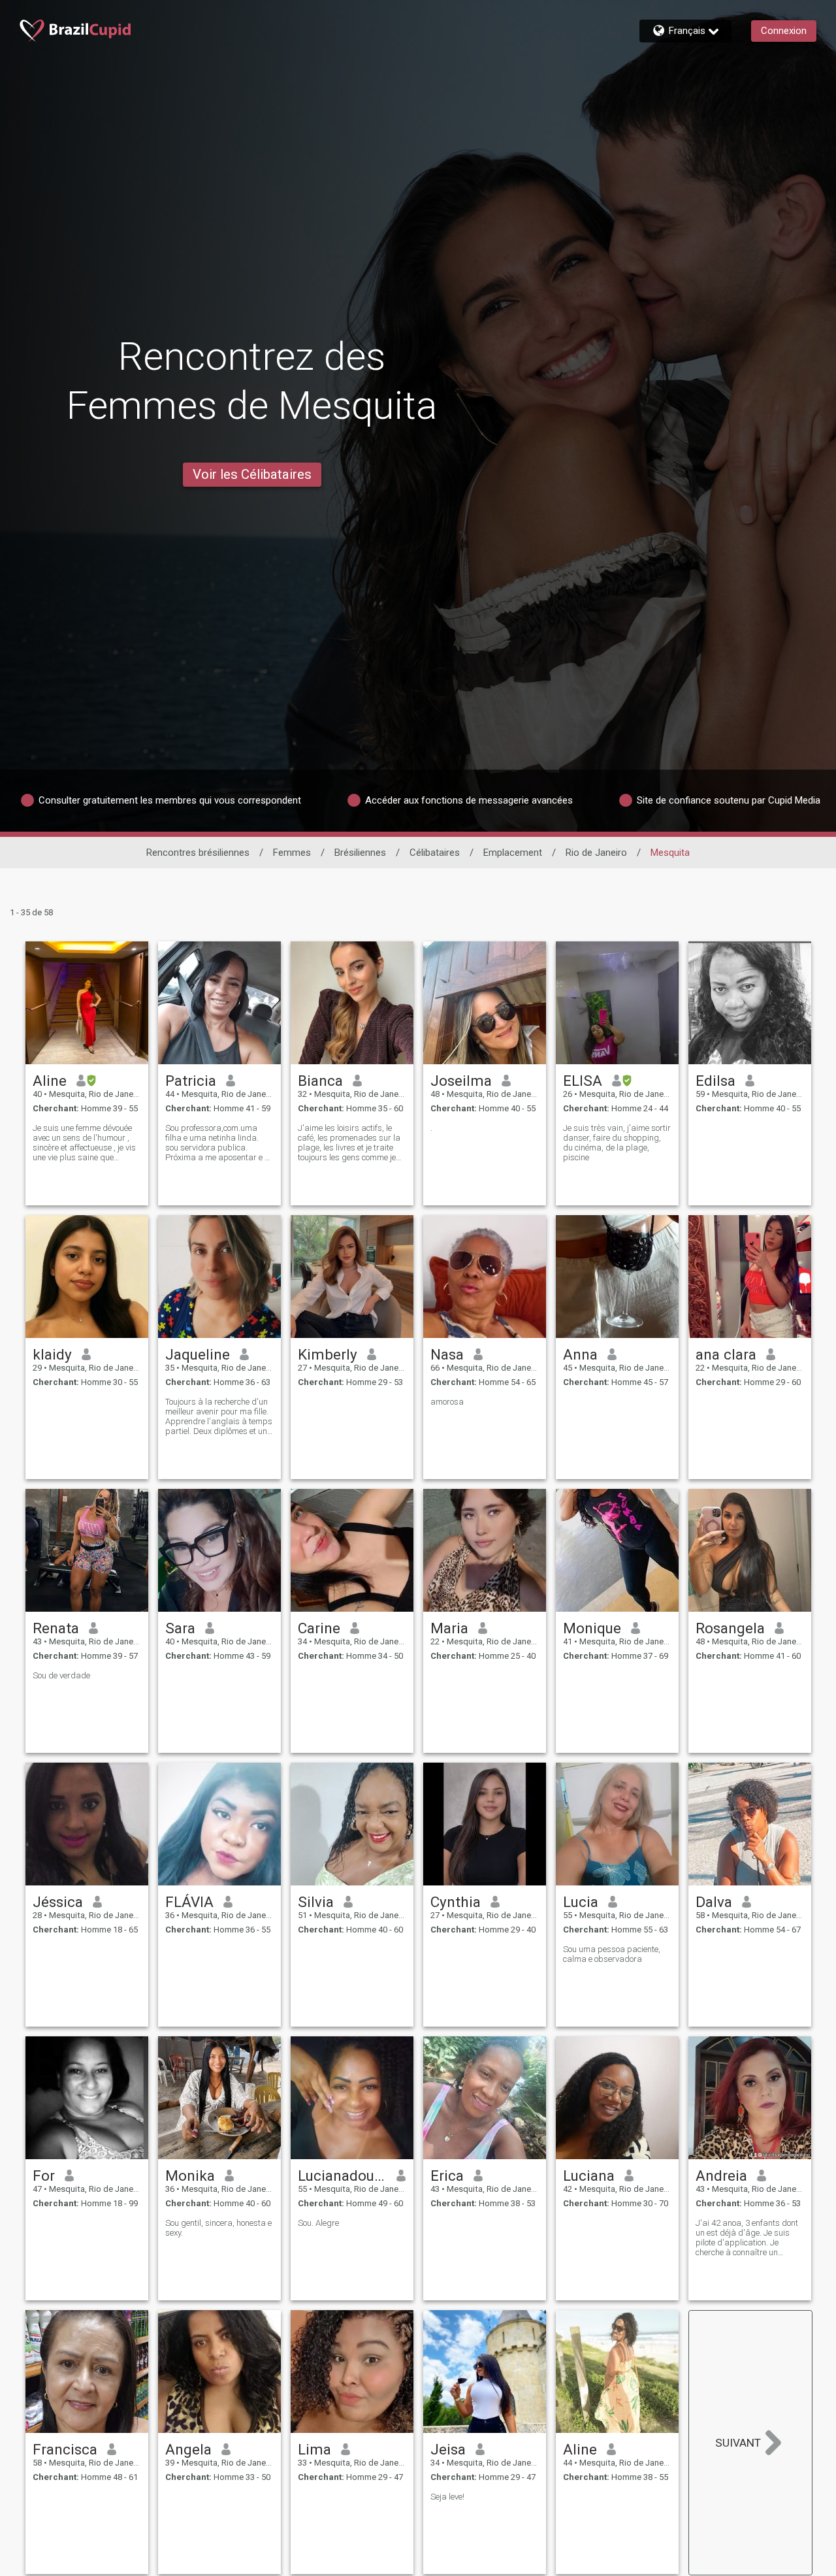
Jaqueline (198, 1354)
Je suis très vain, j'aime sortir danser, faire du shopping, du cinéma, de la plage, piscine (617, 1143)
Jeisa (448, 2449)
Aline (50, 1081)
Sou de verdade (61, 1675)
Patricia (191, 1081)
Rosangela (730, 1628)
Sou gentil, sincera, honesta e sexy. (218, 2228)
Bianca (320, 1081)
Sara (180, 1628)
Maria (449, 1628)
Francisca (65, 2449)
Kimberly (328, 1354)
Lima (314, 2449)
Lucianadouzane (343, 2176)
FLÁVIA (189, 1902)
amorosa (447, 1402)
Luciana (589, 2176)
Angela (188, 2449)
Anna (580, 1354)
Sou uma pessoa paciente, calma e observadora (612, 1954)
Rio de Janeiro (596, 853)
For (44, 2176)
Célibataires (435, 853)
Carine (319, 1628)
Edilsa (715, 1081)
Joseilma (461, 1081)
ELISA (583, 1081)
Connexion (784, 31)
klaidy (52, 1354)
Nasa (447, 1354)
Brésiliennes (360, 853)
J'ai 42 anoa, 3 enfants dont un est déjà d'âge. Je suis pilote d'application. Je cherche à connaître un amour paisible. (747, 2238)
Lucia (581, 1902)
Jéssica (58, 1902)
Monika (190, 2176)
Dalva (714, 1902)
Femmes (292, 853)
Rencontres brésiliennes (198, 853)
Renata (56, 1628)
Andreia (721, 2176)
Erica (447, 2176)
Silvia (316, 1902)
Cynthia (456, 1902)
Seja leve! (447, 2497)
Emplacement (513, 853)
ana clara (726, 1354)
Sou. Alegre (318, 2223)
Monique (592, 1628)
